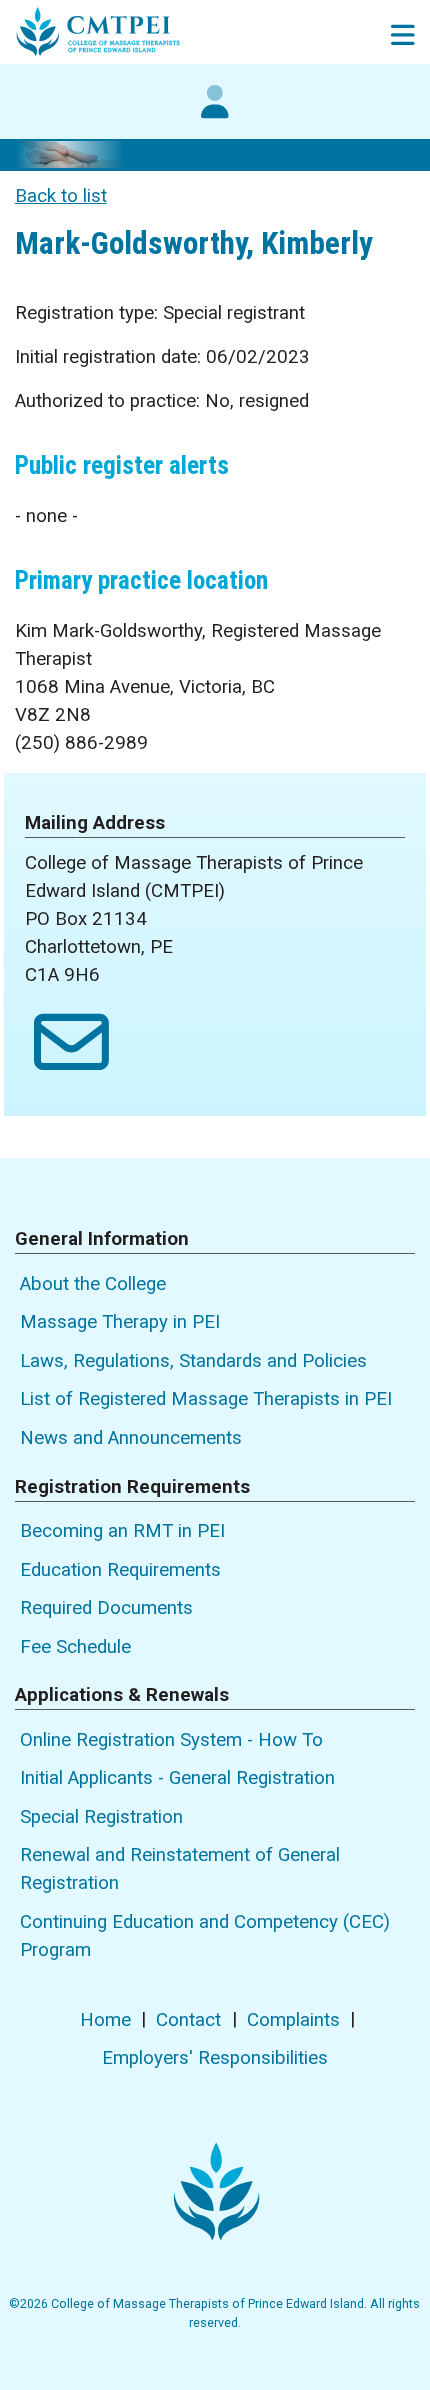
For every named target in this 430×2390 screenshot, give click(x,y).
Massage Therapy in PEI (120, 1322)
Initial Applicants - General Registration (177, 1778)
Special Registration (101, 1817)
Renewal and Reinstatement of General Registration (180, 1869)
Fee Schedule (75, 1647)
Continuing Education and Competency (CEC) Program (205, 1936)
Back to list (61, 196)
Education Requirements (120, 1570)
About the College (93, 1284)
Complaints (293, 2020)
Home (105, 2020)
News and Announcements (131, 1438)
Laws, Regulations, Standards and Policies (193, 1361)
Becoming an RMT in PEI (122, 1531)
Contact (188, 2020)
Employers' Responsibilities (215, 2058)
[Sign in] (215, 112)
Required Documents (106, 1608)
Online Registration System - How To (171, 1740)
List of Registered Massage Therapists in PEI (206, 1399)
